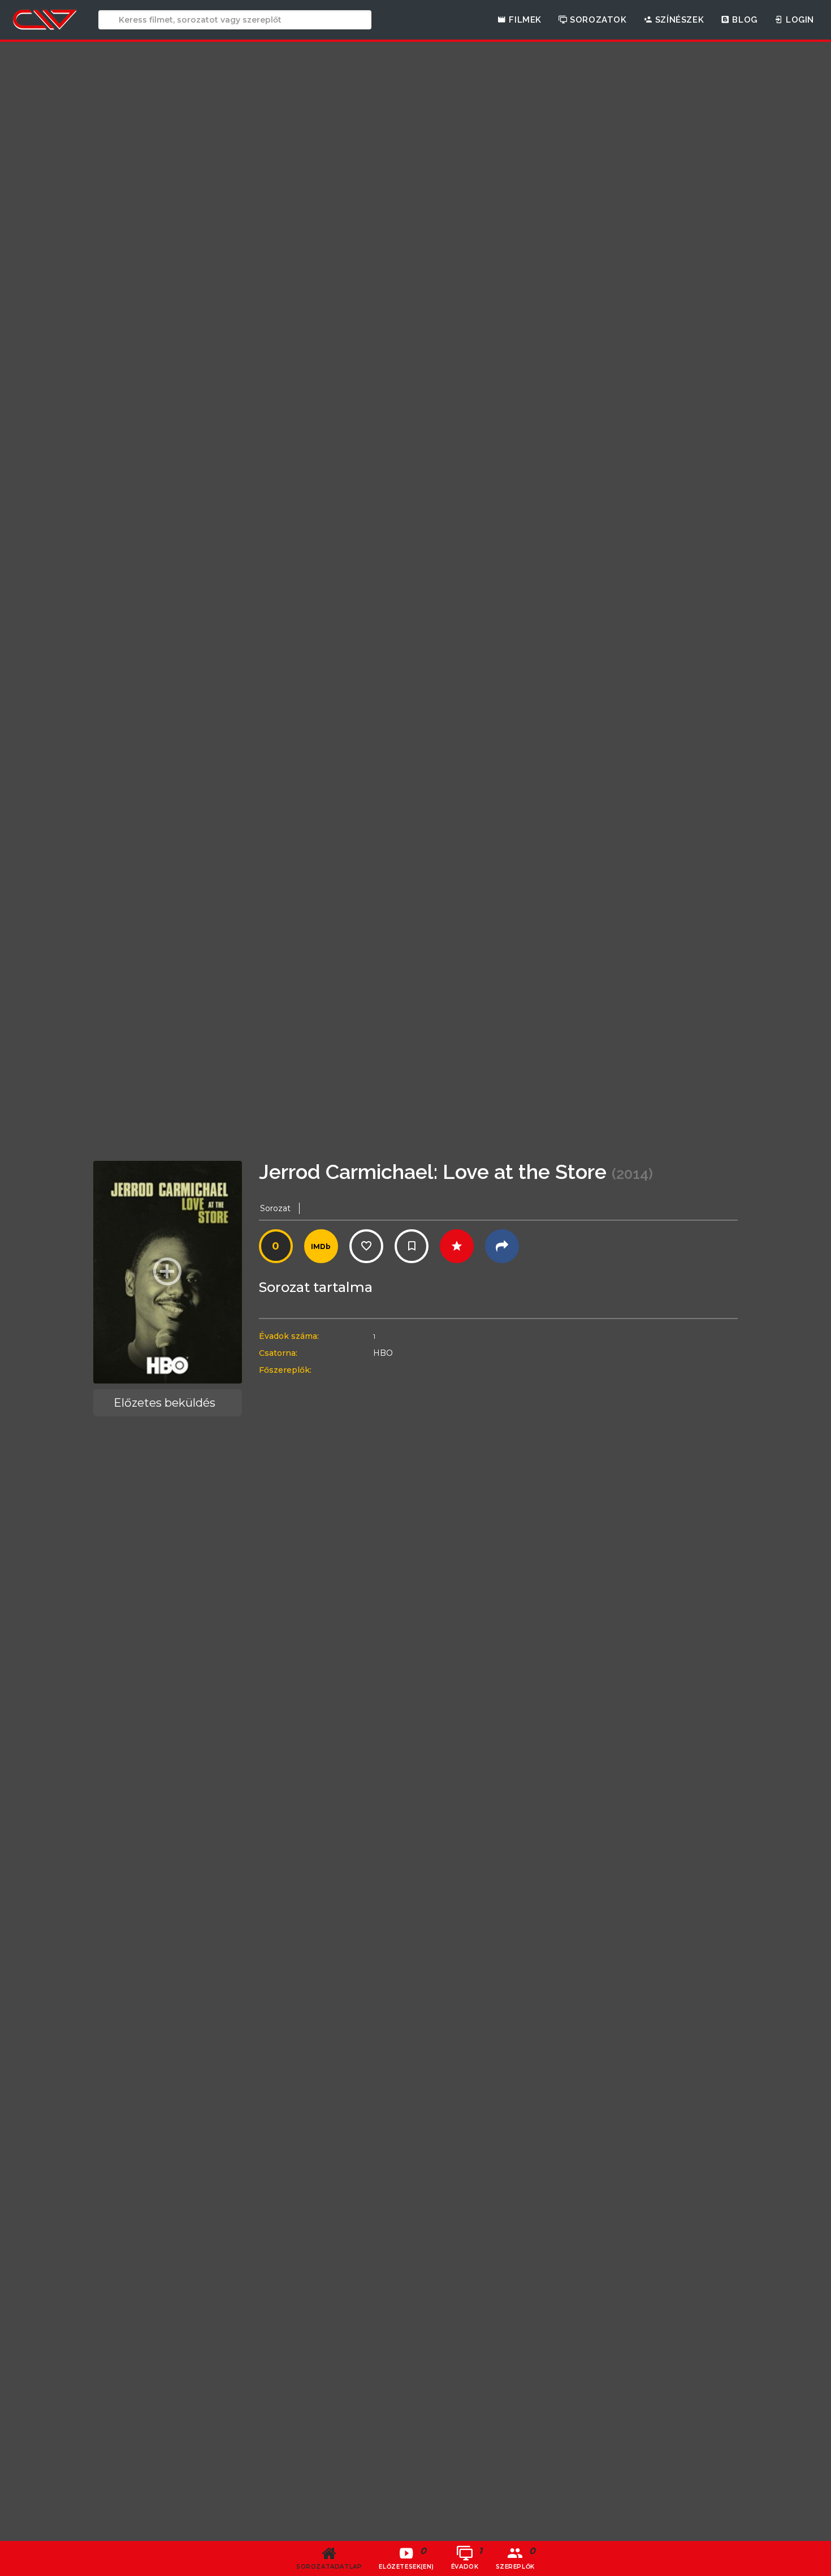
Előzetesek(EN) (406, 2558)
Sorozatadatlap (329, 2567)
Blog (744, 20)
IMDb (321, 1246)
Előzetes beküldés (165, 1403)
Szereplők (516, 2558)
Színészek (678, 20)
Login (798, 20)
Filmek (524, 20)
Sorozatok (597, 20)
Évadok (467, 2558)
